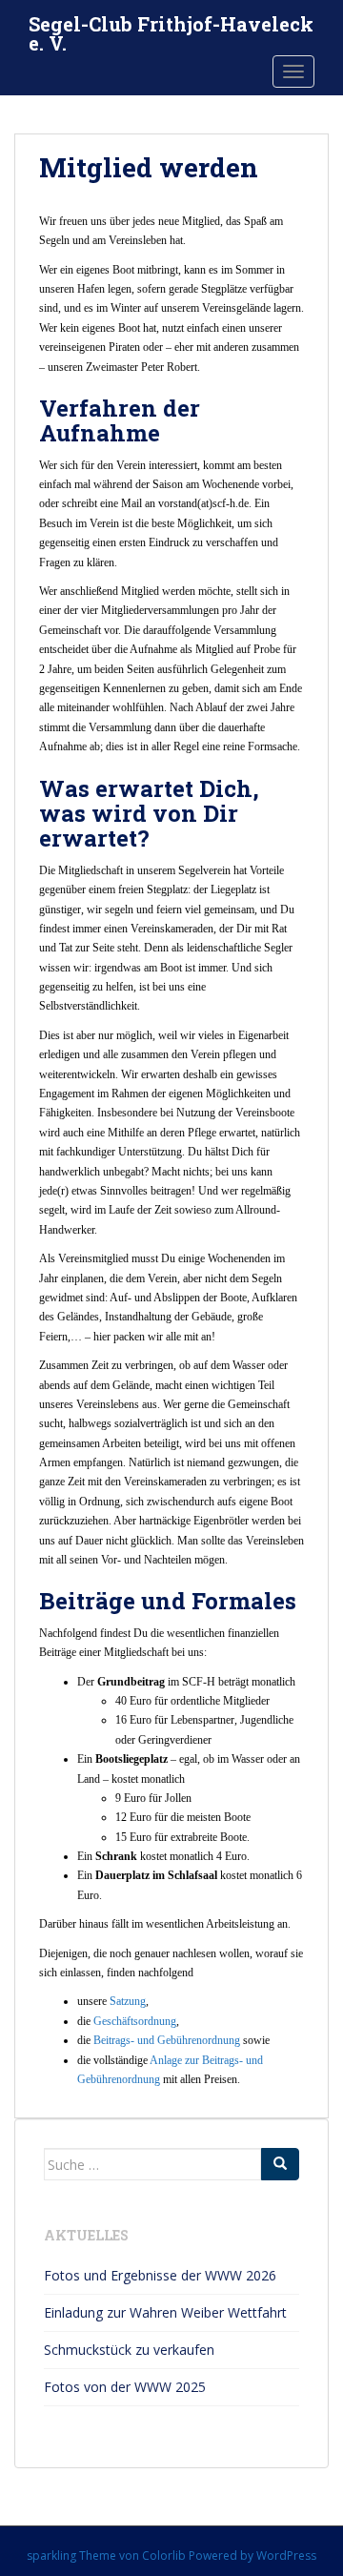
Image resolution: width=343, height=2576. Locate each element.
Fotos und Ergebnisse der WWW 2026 (160, 2275)
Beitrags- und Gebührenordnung (167, 2040)
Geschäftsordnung (135, 2021)
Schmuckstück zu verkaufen (129, 2350)
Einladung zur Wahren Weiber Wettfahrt (165, 2312)
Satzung (128, 2001)
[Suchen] (280, 2164)
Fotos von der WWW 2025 (125, 2387)
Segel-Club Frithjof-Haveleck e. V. (171, 30)
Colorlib (164, 2556)
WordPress (286, 2556)
